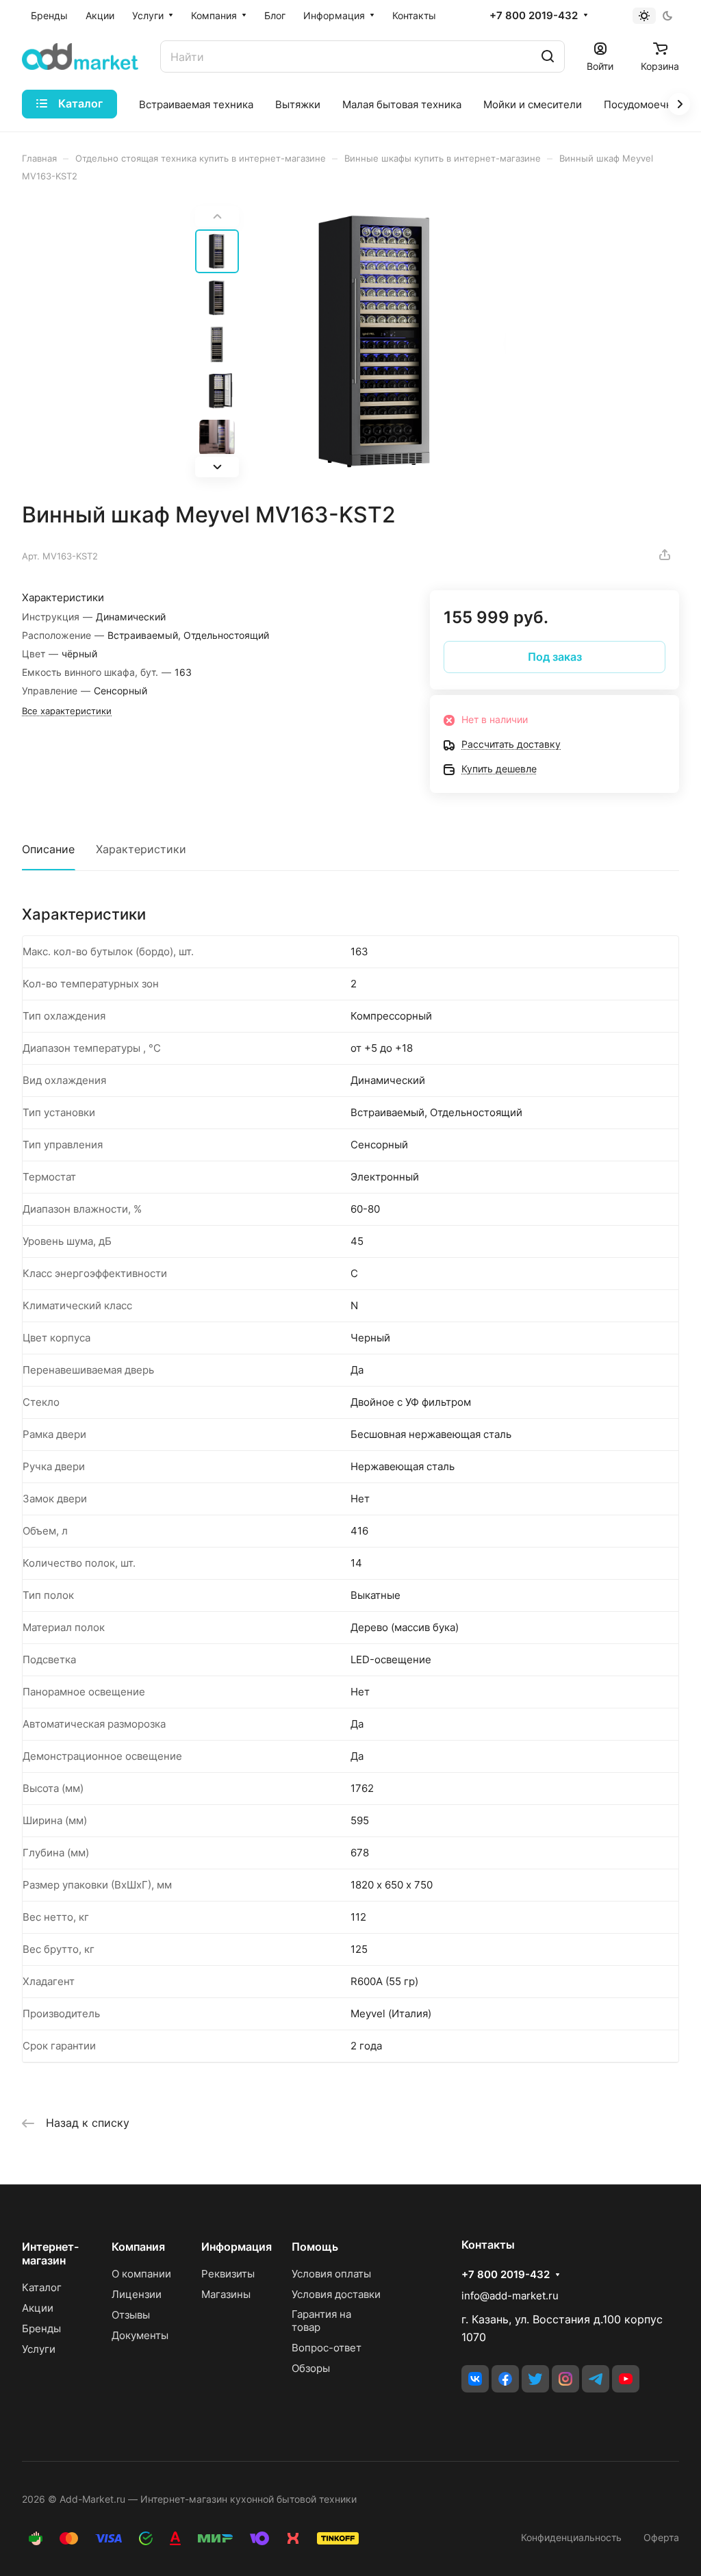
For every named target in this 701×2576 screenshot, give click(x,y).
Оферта (661, 2537)
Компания (138, 2247)
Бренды (41, 2328)
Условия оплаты (331, 2274)
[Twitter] (535, 2379)
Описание (48, 849)
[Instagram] (565, 2379)
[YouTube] (626, 2379)
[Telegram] (596, 2379)
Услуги (39, 2349)
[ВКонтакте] (475, 2379)
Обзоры (311, 2368)
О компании (141, 2274)
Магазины (226, 2294)
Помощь (315, 2247)
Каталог (42, 2287)
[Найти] (548, 56)
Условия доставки (336, 2294)
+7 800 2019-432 (534, 16)
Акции (38, 2308)
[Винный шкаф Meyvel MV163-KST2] (377, 342)
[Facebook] (505, 2379)
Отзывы (131, 2315)
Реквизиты (228, 2274)
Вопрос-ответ (327, 2348)
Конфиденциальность (571, 2537)
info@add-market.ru (510, 2296)
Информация (237, 2247)
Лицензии (137, 2294)
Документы (140, 2335)
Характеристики (141, 849)
